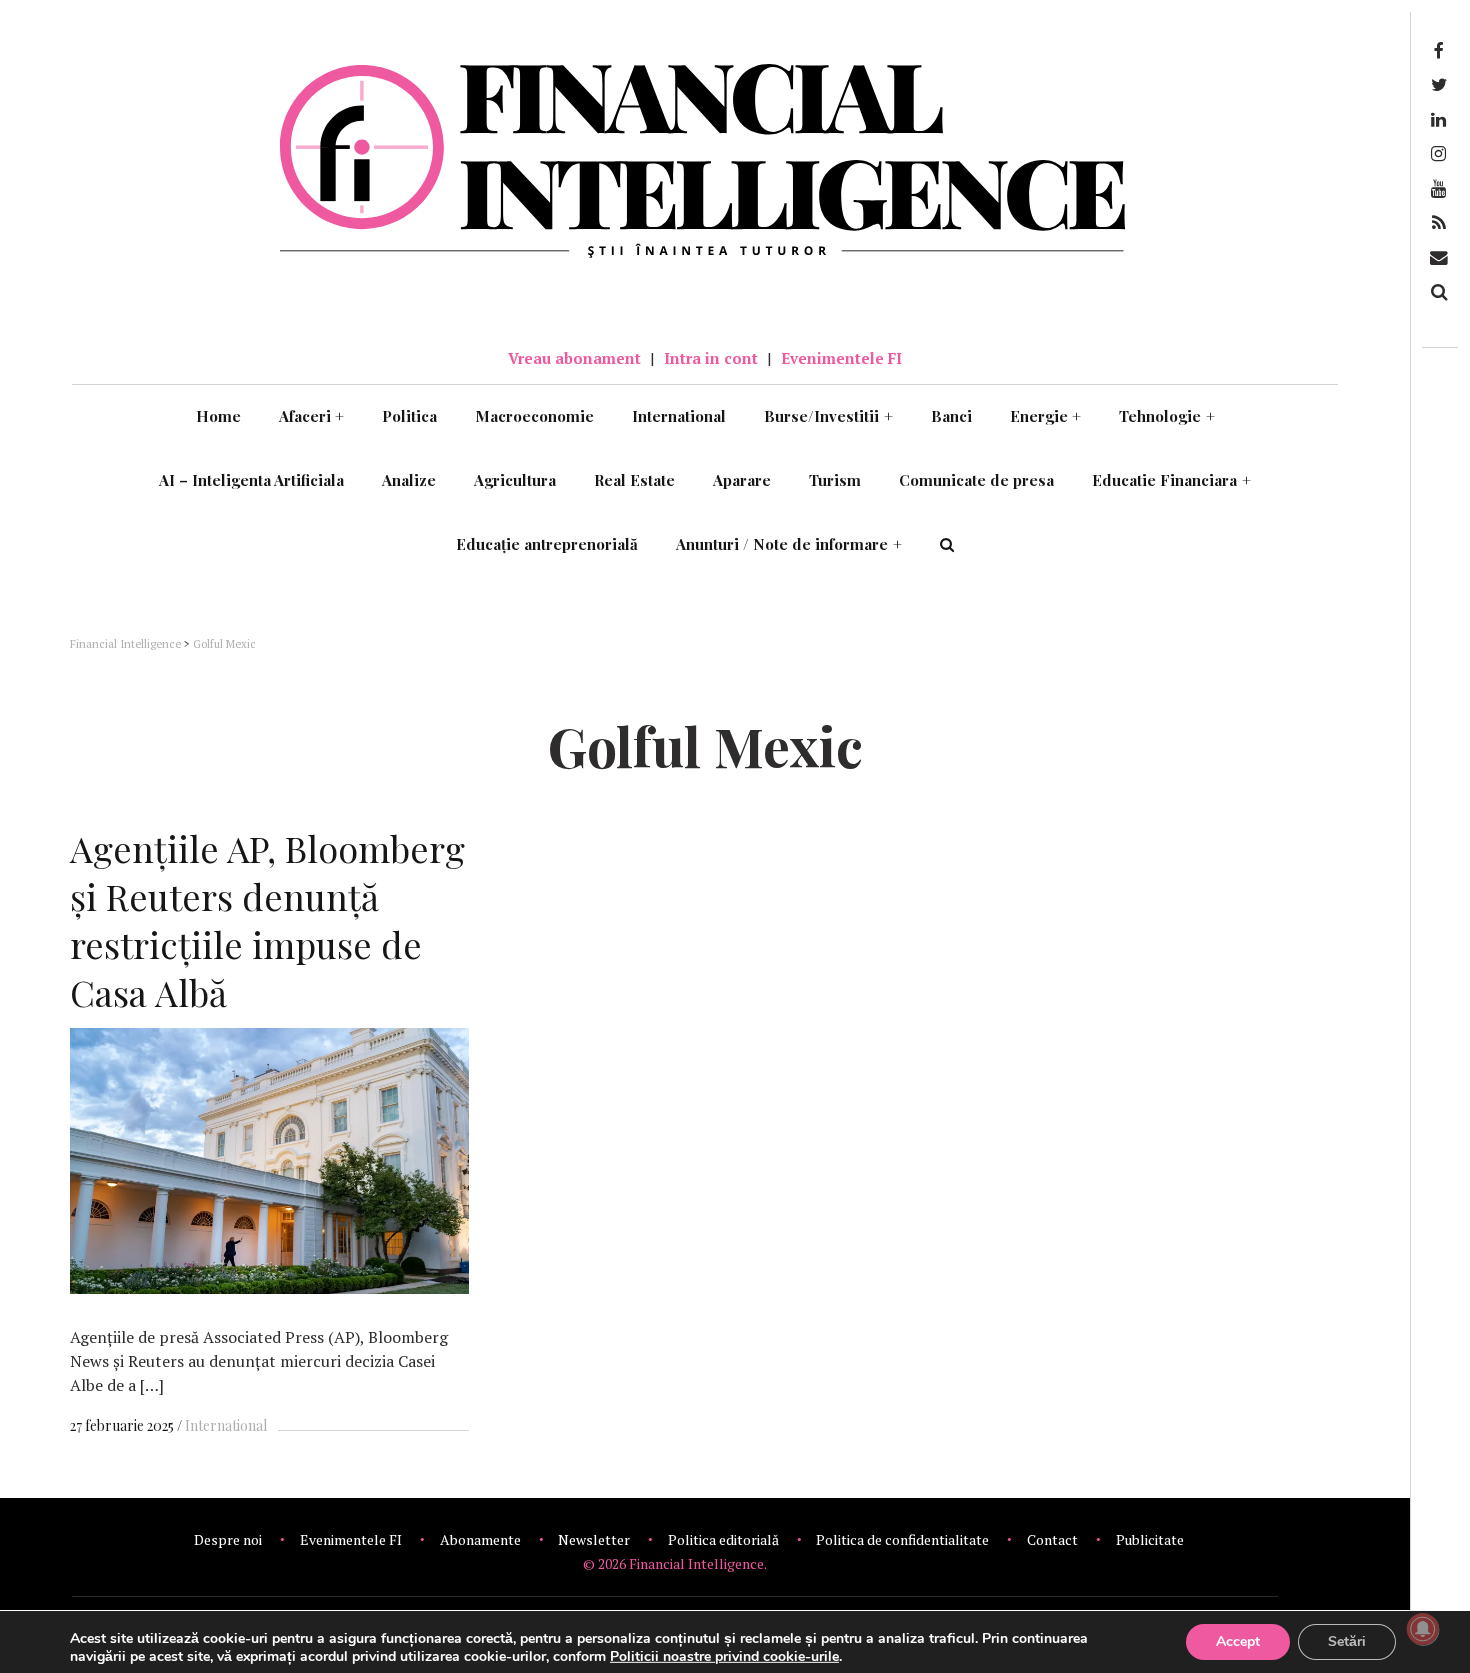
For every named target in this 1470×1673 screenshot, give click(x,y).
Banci (951, 416)
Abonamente (480, 1539)
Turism (835, 480)
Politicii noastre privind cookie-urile (724, 1656)
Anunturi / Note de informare (789, 544)
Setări (1347, 1641)
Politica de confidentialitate (902, 1539)
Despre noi (228, 1539)
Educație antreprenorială (547, 544)
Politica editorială (723, 1539)
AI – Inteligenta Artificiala (251, 480)
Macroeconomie (534, 416)
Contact (1052, 1539)
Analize (409, 480)
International (679, 416)
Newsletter (594, 1539)
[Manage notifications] (1423, 1629)
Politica (409, 416)
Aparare (742, 480)
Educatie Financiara (1171, 480)
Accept (1238, 1641)
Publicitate (1150, 1539)
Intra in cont (711, 358)
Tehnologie (1167, 416)
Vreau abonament (574, 358)
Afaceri (312, 416)
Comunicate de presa (976, 480)
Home (218, 416)
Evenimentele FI (841, 358)
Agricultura (515, 480)
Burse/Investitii (828, 416)
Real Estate (634, 480)
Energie (1046, 416)
